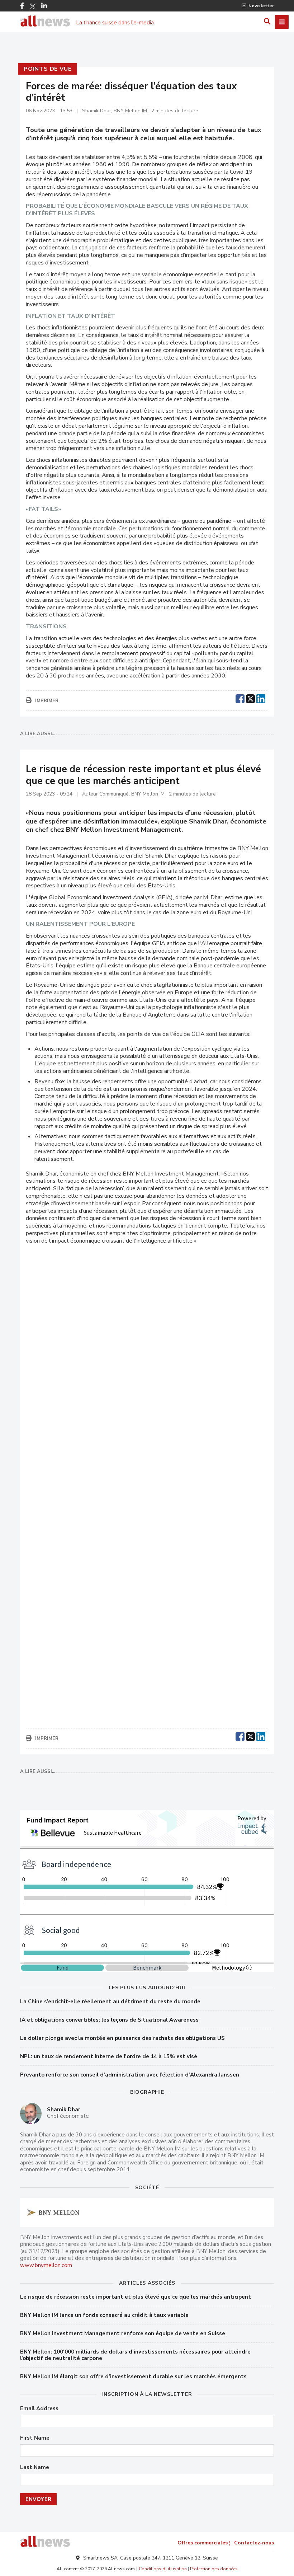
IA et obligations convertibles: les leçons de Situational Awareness (109, 2020)
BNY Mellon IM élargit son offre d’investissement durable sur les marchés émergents (133, 2376)
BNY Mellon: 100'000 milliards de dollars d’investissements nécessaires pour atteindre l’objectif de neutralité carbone (135, 2355)
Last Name (35, 2467)
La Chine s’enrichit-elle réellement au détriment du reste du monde (110, 2002)
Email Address (39, 2409)
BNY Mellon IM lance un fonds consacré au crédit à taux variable (104, 2315)
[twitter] (250, 698)
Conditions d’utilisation (163, 2569)
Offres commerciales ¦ (204, 2543)
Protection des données (214, 2569)
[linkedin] (261, 698)
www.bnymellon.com (46, 2265)
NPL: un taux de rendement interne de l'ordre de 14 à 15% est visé (109, 2056)
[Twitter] (33, 6)
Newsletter (261, 6)
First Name (35, 2438)
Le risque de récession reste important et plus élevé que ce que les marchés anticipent (136, 2297)
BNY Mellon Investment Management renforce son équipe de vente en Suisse (123, 2333)
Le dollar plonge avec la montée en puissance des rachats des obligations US (122, 2038)
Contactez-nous (254, 2543)
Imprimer (47, 701)
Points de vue (48, 69)
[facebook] (240, 698)
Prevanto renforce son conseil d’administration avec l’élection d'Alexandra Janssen (130, 2075)
